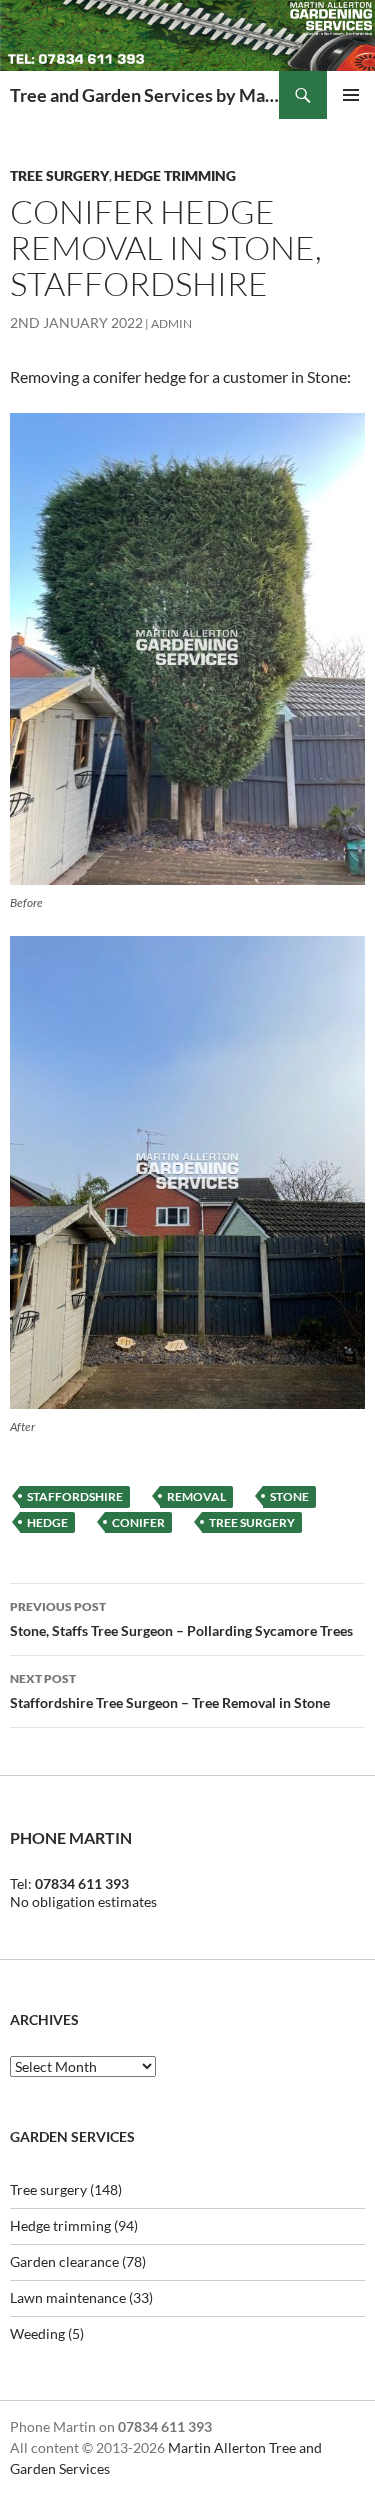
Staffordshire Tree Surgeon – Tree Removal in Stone (170, 1691)
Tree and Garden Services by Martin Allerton (144, 95)
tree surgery (252, 1522)
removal (196, 1496)
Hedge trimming (175, 175)
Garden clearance (64, 2261)
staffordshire (75, 1496)
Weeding (37, 2333)
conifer (138, 1522)
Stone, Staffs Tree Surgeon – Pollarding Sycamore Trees (181, 1619)
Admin (171, 323)
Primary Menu (351, 95)
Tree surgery (59, 175)
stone (289, 1496)
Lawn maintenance (68, 2297)
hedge (47, 1522)
